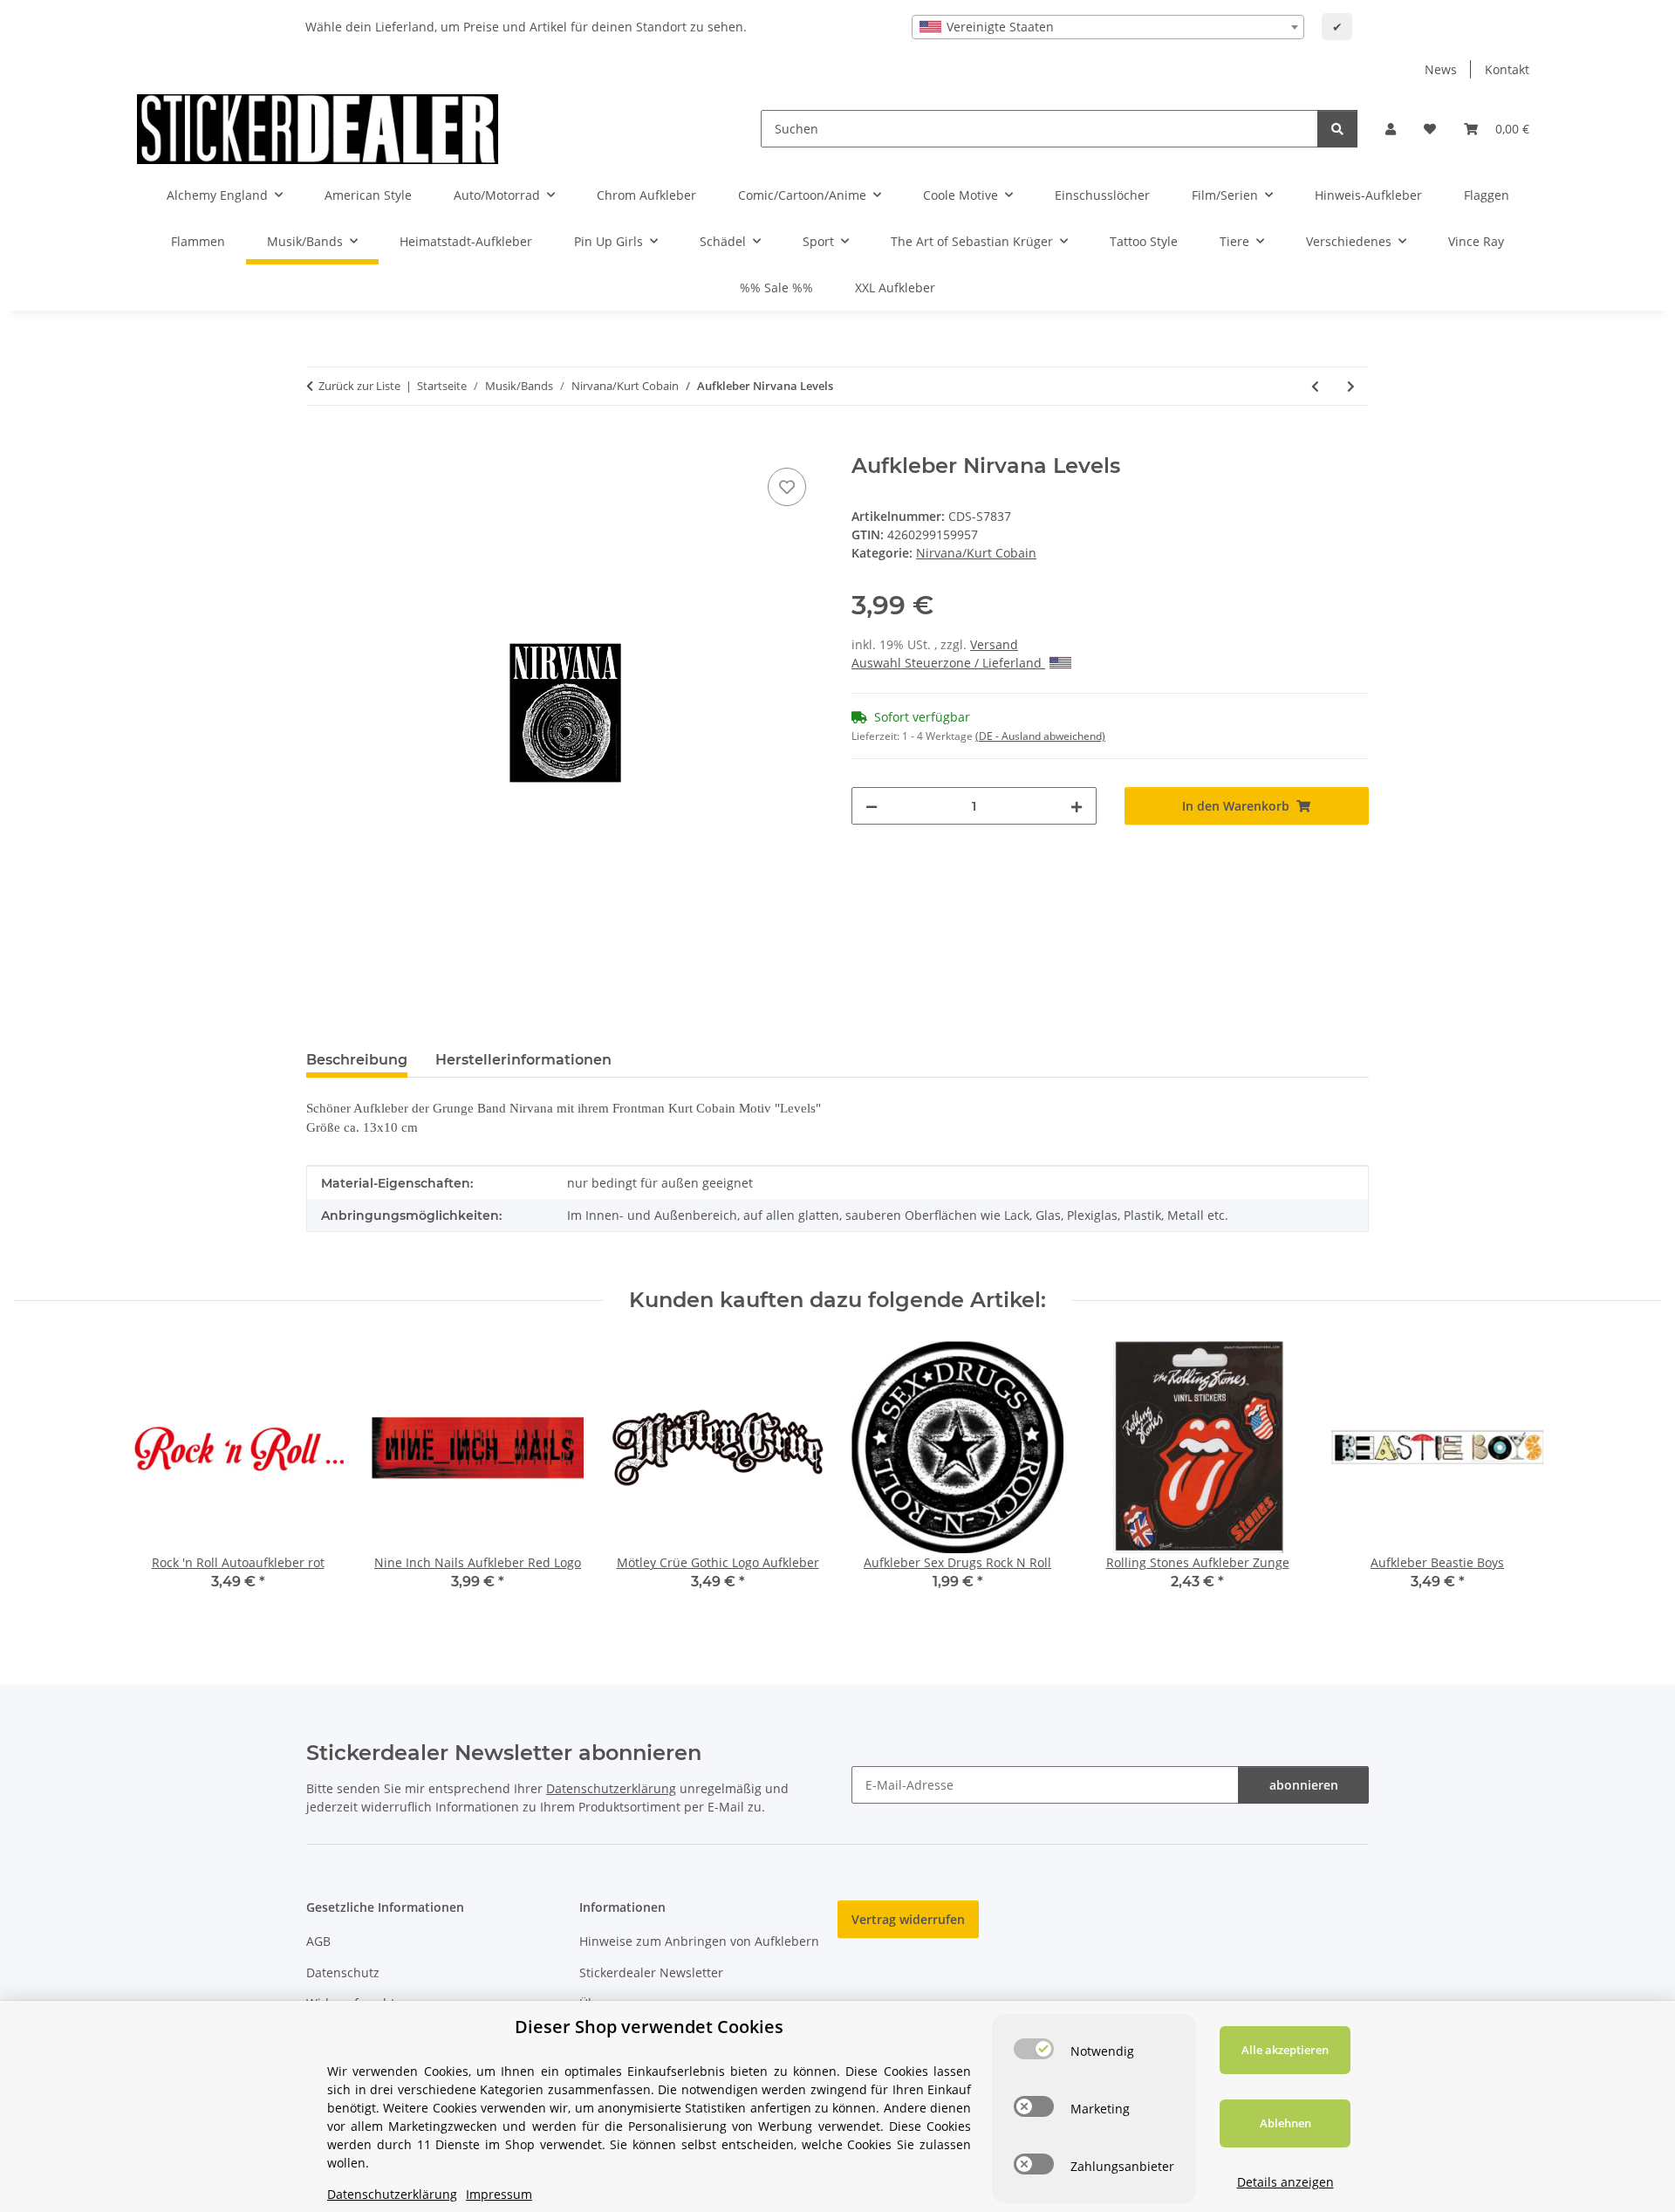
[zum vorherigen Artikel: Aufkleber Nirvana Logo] (1315, 386)
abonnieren (1304, 1785)
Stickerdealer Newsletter (651, 1972)
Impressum (499, 2194)
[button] (1391, 129)
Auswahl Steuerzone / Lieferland (948, 663)
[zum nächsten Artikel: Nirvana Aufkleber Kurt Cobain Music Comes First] (1351, 386)
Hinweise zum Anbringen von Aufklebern (699, 1941)
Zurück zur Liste (359, 386)
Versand (994, 644)
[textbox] (1108, 27)
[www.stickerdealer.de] (318, 129)
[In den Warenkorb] (320, 444)
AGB (318, 1941)
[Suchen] (1337, 129)
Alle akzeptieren (1285, 2050)
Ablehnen (1285, 2123)
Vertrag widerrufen (908, 1919)
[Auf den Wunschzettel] (787, 487)
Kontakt (1507, 69)
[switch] (1034, 2049)
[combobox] (1108, 27)
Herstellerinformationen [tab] (523, 1060)
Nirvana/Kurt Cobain (976, 553)
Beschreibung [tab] (357, 1060)
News (1441, 69)
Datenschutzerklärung (611, 1788)
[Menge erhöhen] (1077, 806)
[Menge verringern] (872, 806)
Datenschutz (343, 1972)
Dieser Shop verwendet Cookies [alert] (649, 2027)
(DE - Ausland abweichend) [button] (1040, 736)
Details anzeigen (1285, 2182)
